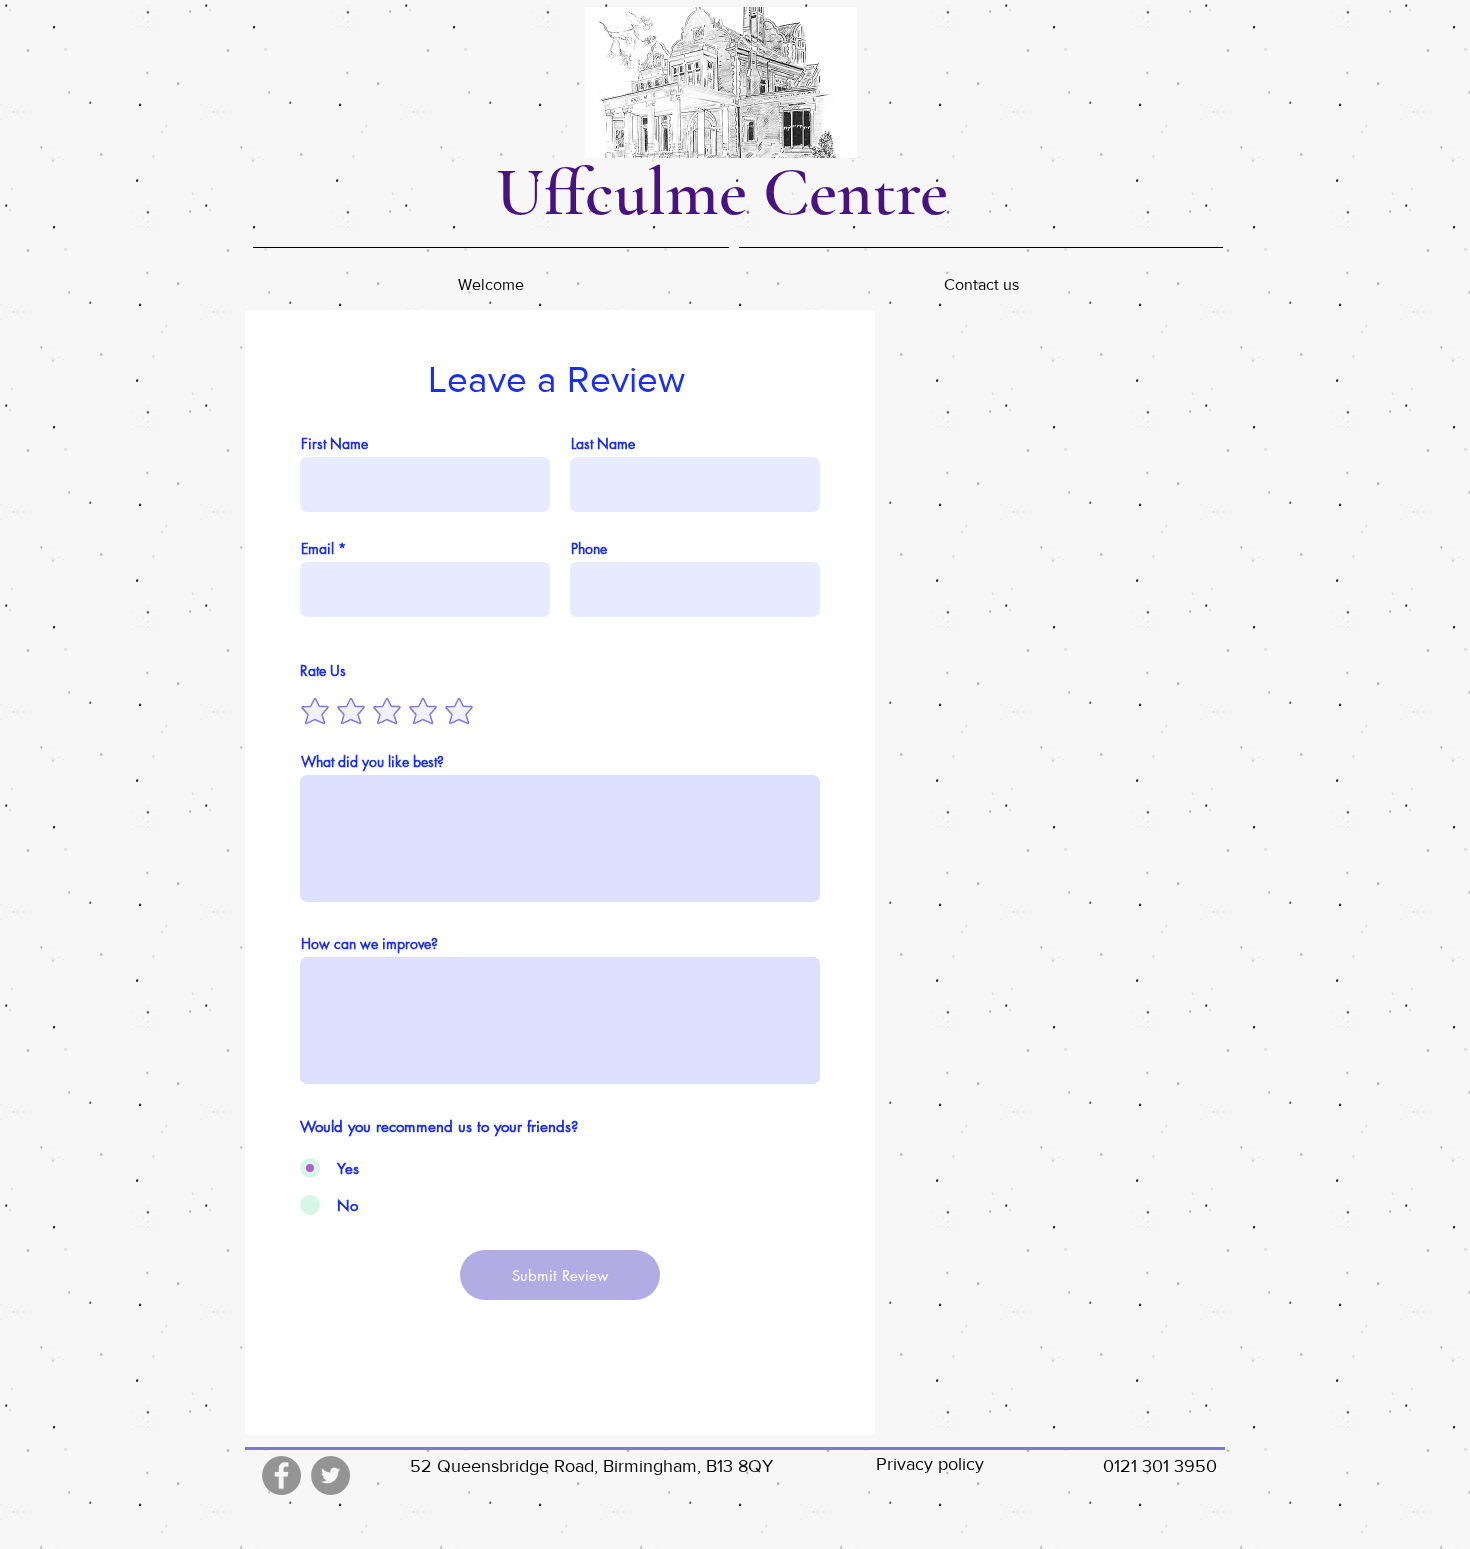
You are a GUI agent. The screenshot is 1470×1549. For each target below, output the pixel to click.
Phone (589, 549)
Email (317, 549)
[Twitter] (330, 1475)
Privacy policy (930, 1464)
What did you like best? (372, 762)
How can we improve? (369, 944)
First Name (334, 444)
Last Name (603, 444)
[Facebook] (281, 1475)
